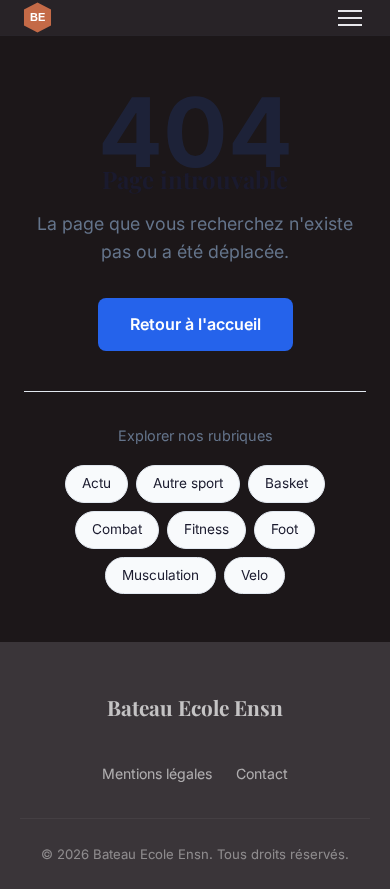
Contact (262, 773)
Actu (96, 483)
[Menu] (350, 18)
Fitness (206, 529)
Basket (286, 483)
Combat (117, 529)
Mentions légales (157, 773)
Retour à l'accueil (195, 324)
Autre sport (188, 483)
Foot (284, 529)
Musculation (160, 575)
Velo (254, 575)
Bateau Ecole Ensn (195, 707)
